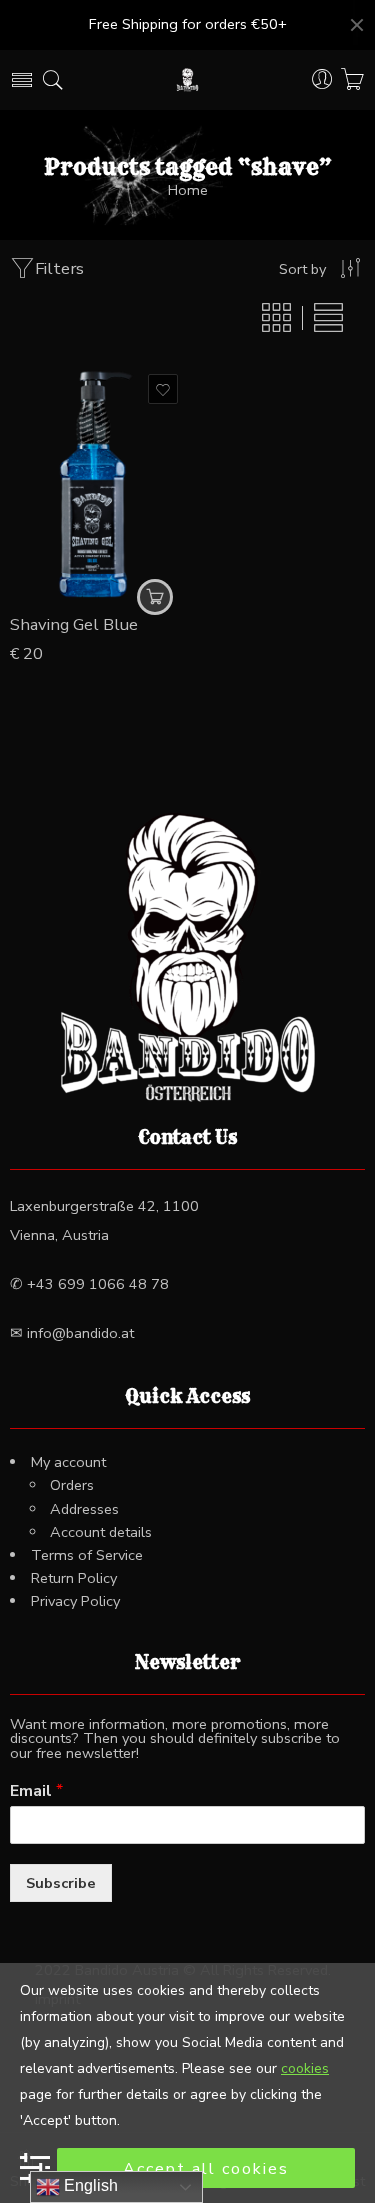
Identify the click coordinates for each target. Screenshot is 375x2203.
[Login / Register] (322, 80)
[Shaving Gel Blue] (96, 484)
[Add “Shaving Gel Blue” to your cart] (155, 597)
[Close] (357, 25)
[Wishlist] (163, 389)
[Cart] (352, 80)
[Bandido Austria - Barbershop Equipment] (187, 80)
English (89, 2185)
